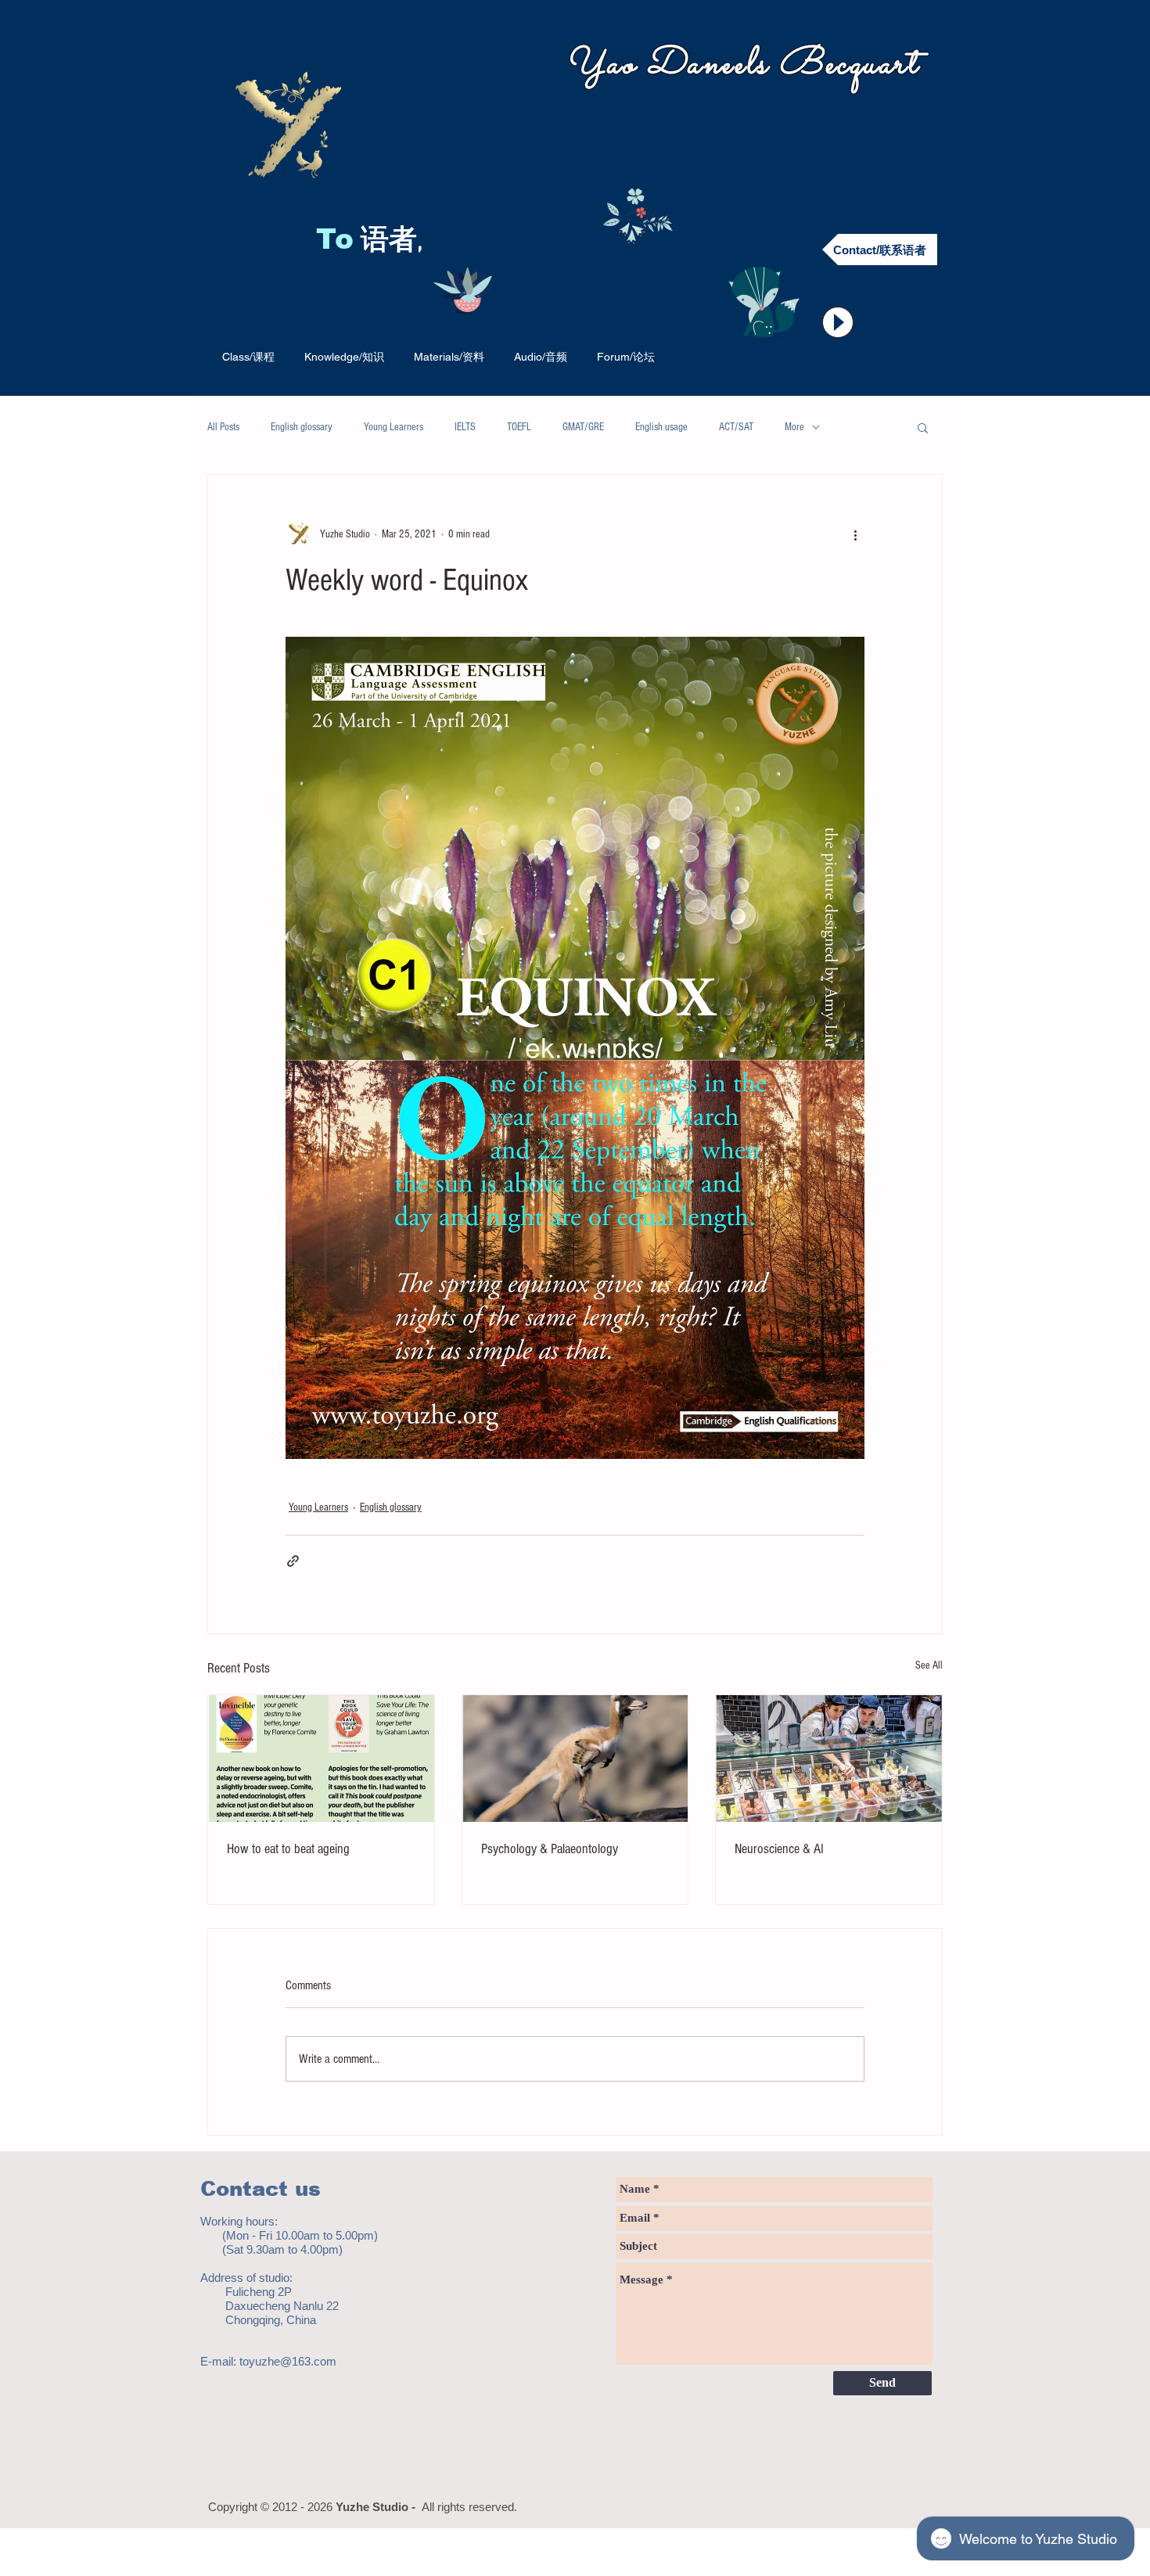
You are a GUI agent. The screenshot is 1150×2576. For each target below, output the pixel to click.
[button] (923, 427)
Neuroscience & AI (779, 1849)
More (794, 427)
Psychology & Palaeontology (550, 1849)
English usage (661, 427)
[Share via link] (293, 1561)
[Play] (838, 322)
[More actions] (855, 534)
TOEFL (519, 427)
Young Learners (394, 427)
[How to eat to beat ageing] (321, 1759)
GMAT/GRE (583, 427)
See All (929, 1665)
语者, (395, 242)
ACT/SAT (736, 427)
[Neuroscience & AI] (829, 1759)
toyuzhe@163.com (288, 2361)
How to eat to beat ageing (288, 1849)
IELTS (465, 427)
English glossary (302, 427)
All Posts (223, 427)
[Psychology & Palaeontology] (575, 1759)
